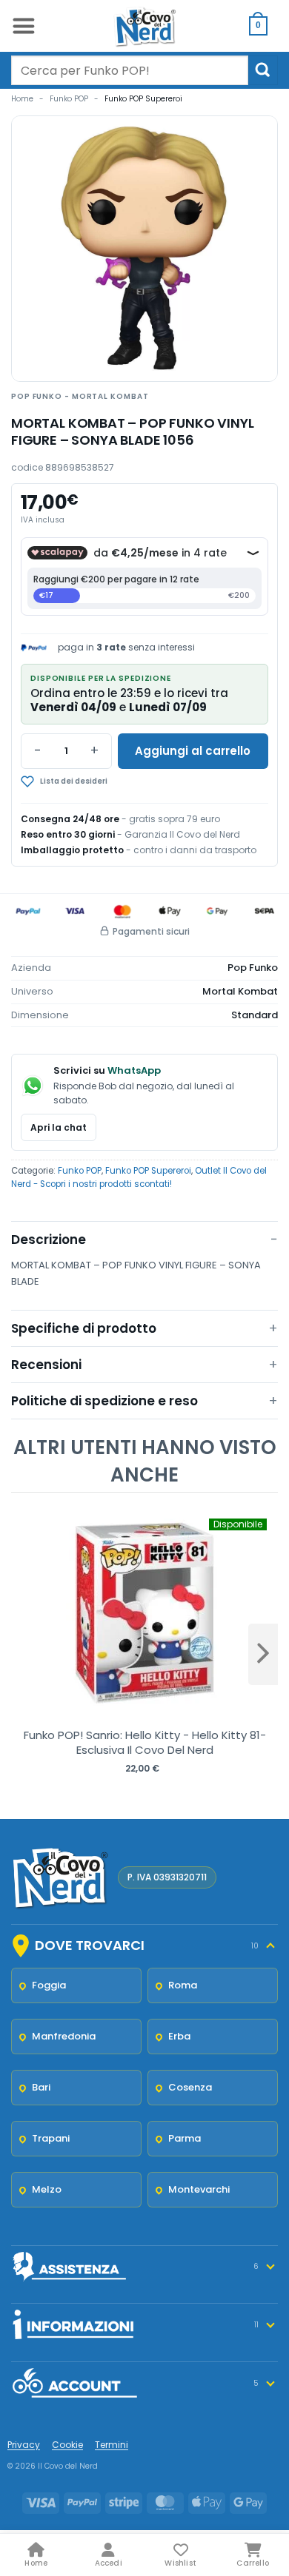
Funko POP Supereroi (143, 99)
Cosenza (190, 2087)
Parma (185, 2138)
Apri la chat (59, 1127)
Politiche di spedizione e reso (104, 1401)
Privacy (24, 2445)
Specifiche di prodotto (84, 1328)
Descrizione (49, 1240)
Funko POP (69, 99)
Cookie (67, 2445)
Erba (179, 2036)
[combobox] (130, 70)
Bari (41, 2087)
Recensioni (46, 1365)
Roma (183, 1985)
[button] (23, 26)
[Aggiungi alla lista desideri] (107, 781)
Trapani (51, 2138)
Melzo (47, 2189)
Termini (112, 2445)
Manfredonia (64, 2036)
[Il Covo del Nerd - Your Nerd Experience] (144, 26)
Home (22, 99)
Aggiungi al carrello (193, 751)
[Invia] (263, 70)
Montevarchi (199, 2189)
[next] (263, 1654)
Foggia (49, 1985)
